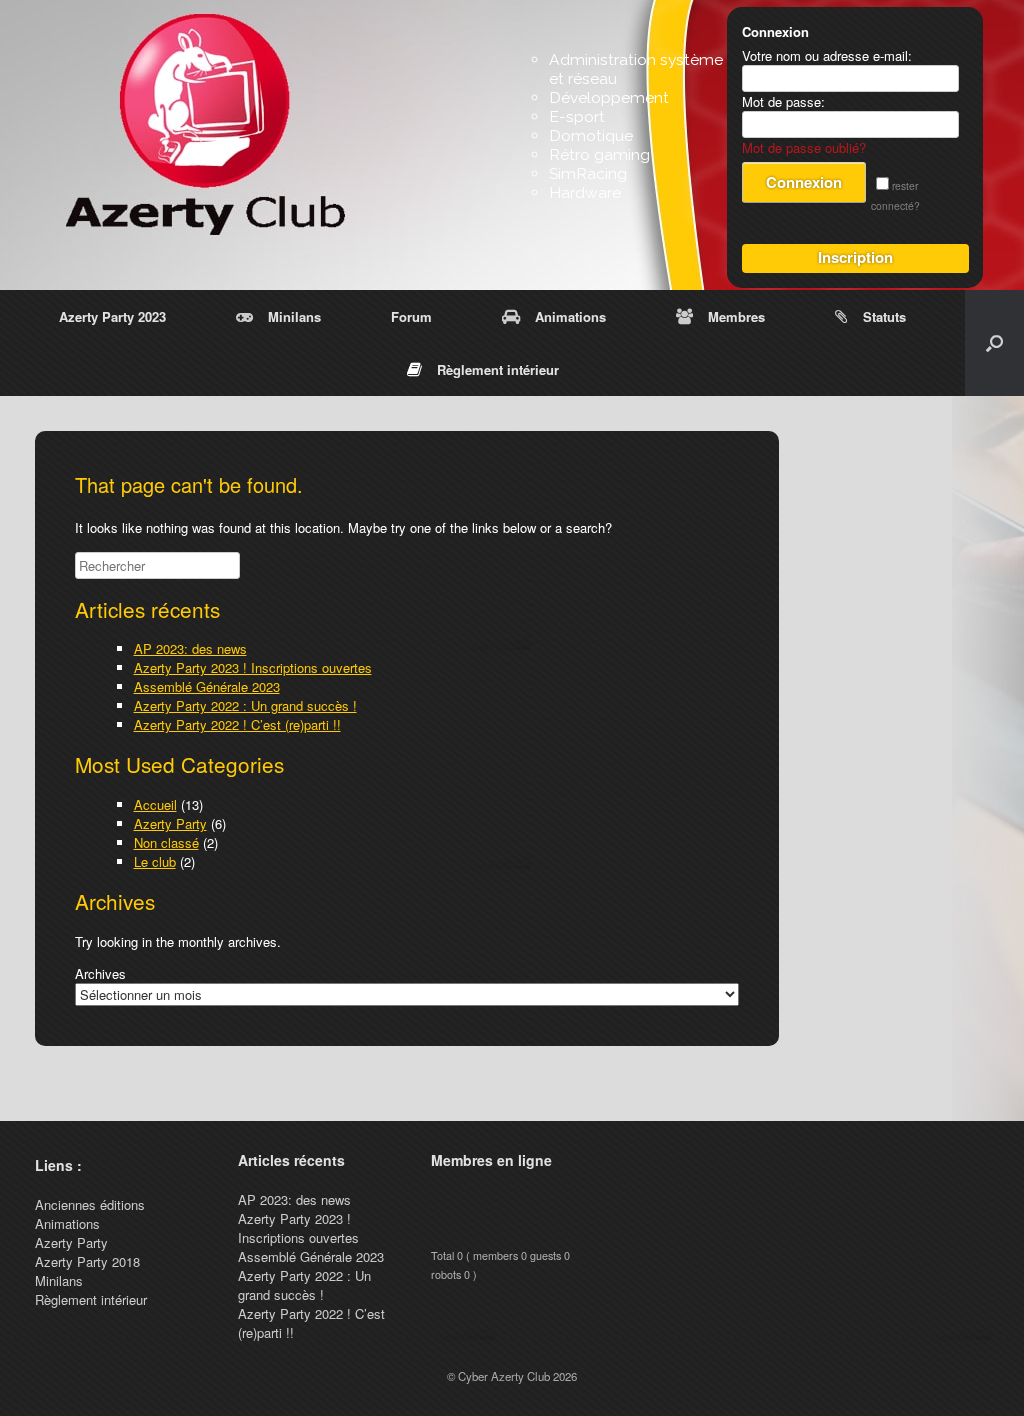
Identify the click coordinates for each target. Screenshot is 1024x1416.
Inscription (855, 257)
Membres (736, 316)
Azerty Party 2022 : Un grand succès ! (245, 705)
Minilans (294, 316)
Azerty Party (170, 823)
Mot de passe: (783, 101)
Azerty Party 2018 (87, 1261)
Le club (155, 861)
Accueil (155, 804)
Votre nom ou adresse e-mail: (827, 55)
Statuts (884, 316)
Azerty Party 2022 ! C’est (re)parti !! (237, 724)
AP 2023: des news (190, 648)
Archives (100, 973)
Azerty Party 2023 (112, 316)
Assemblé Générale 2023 (207, 686)
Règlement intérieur (498, 369)
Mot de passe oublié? (804, 147)
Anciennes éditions (90, 1204)
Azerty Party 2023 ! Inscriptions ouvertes (253, 667)
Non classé (166, 842)
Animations (570, 316)
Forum (411, 316)
